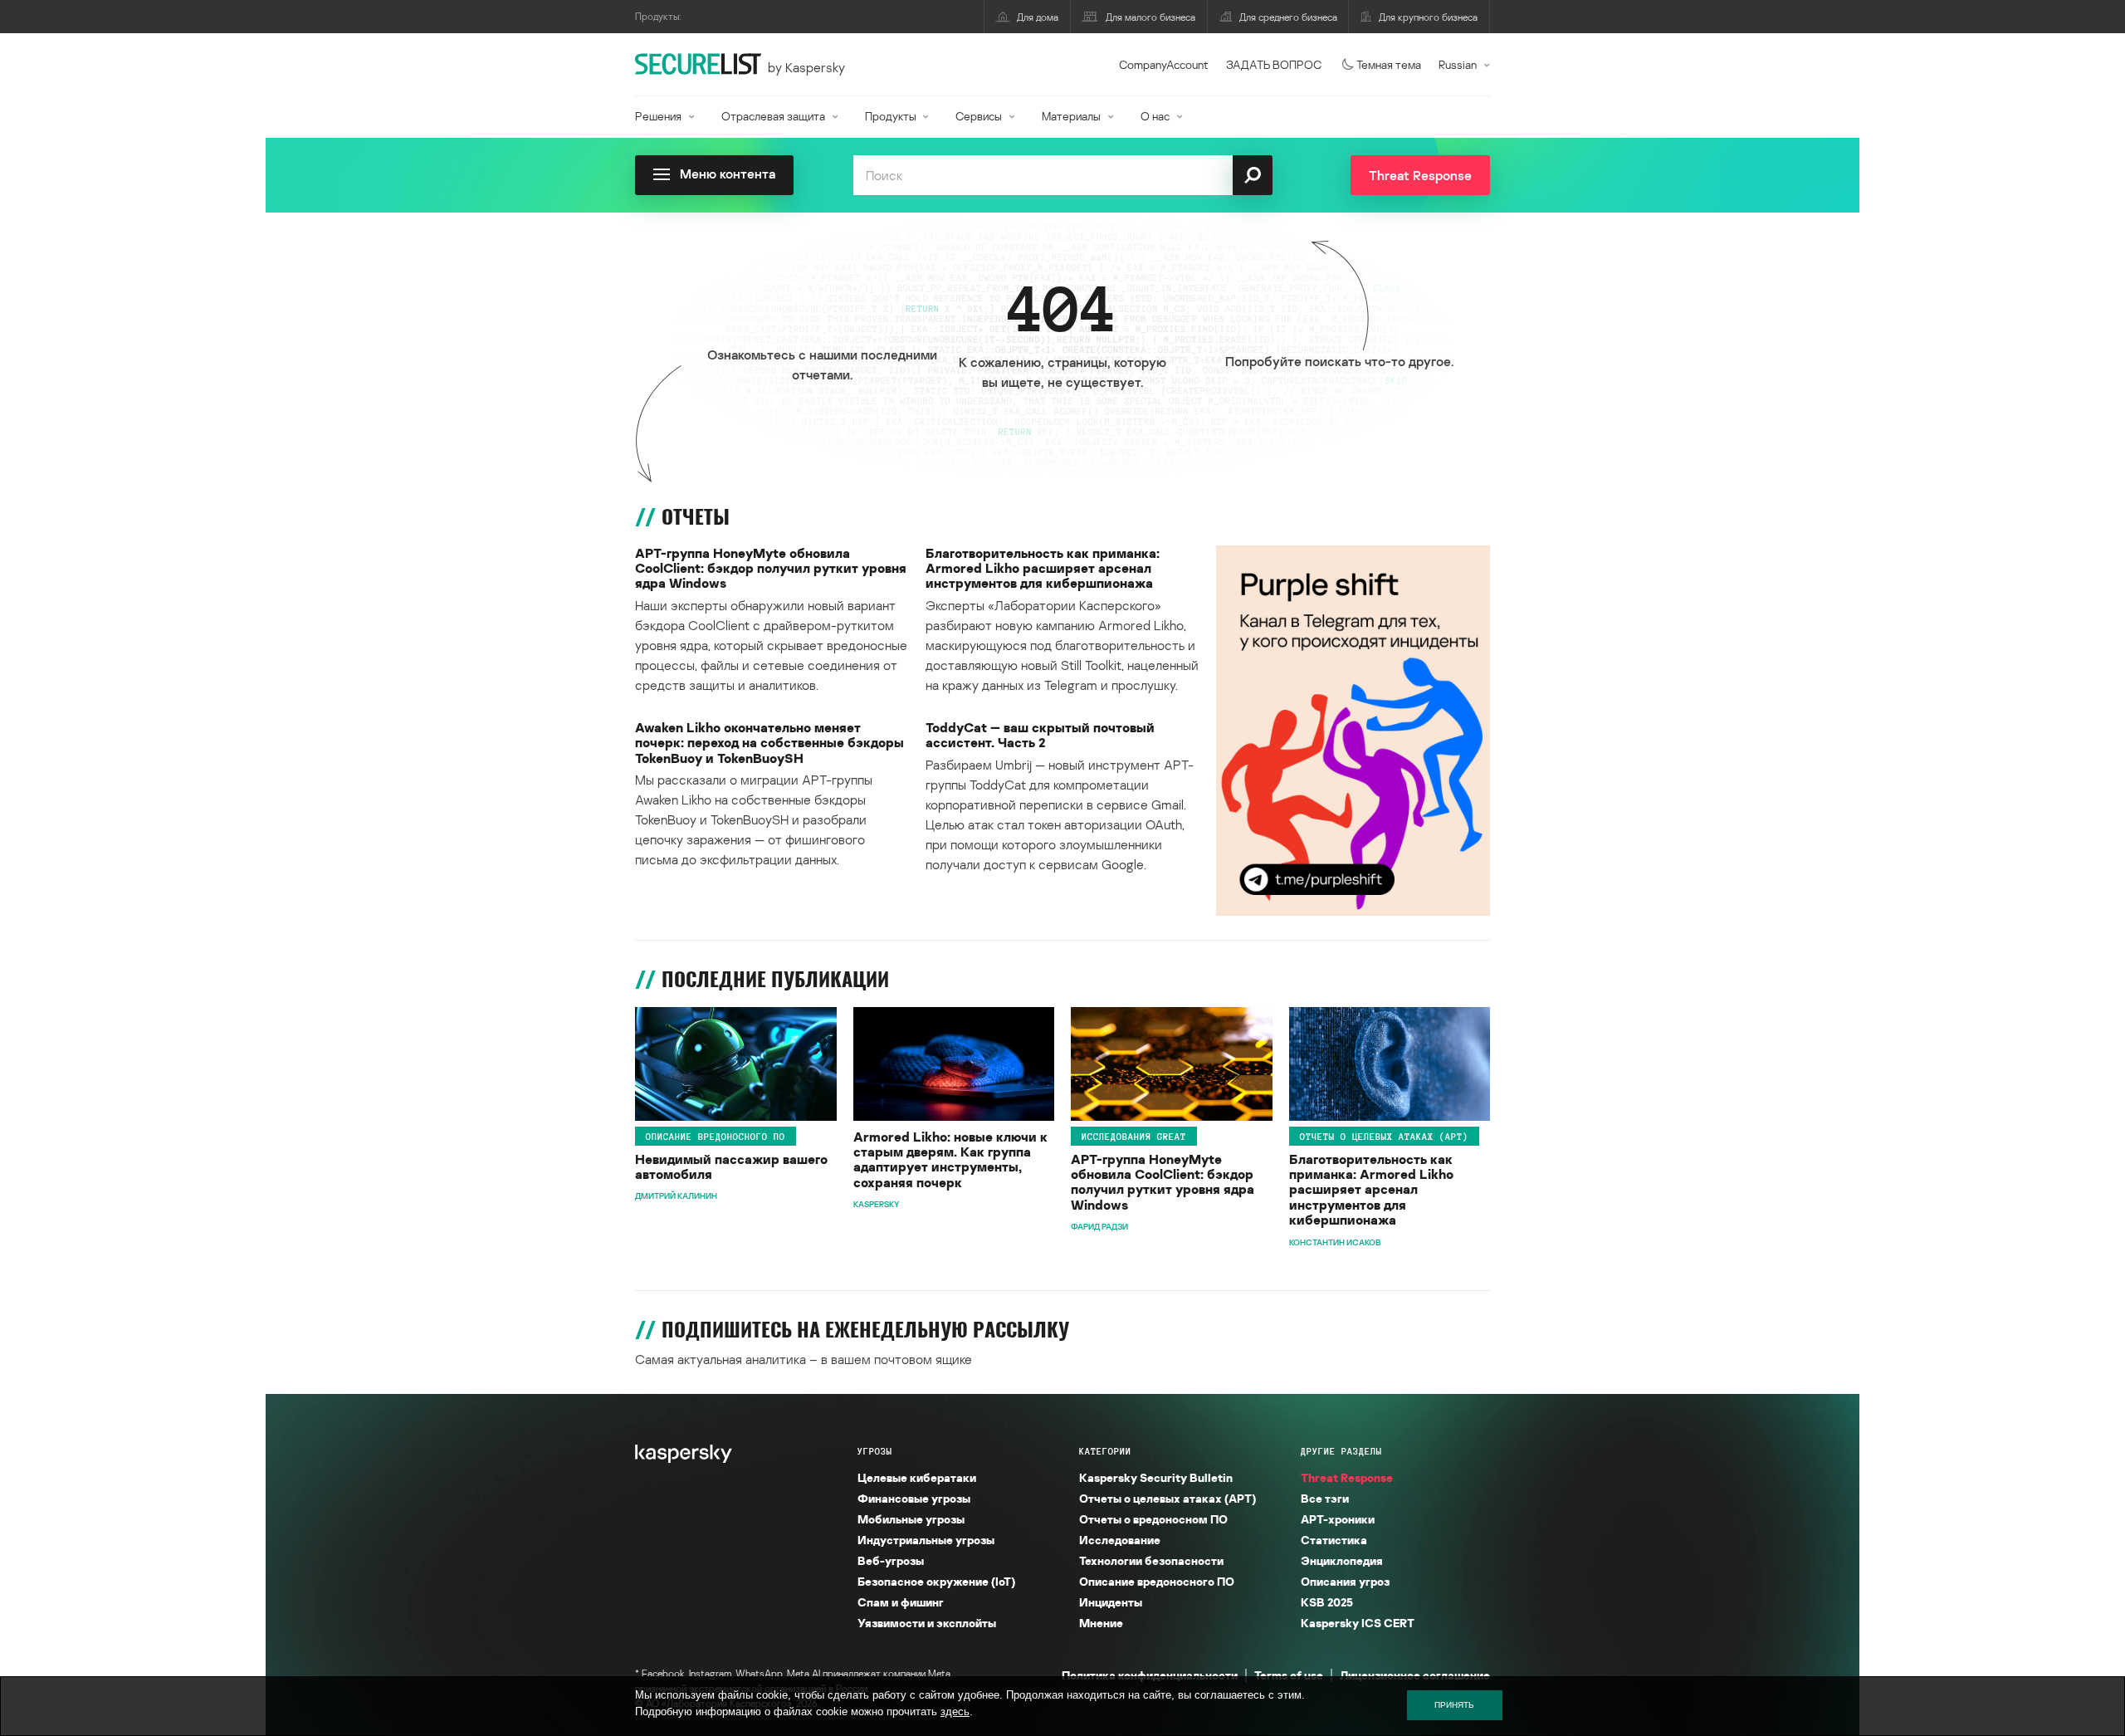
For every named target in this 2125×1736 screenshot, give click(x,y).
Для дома (1038, 17)
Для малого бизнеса (1150, 17)
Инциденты (1111, 1602)
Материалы (1071, 116)
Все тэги (1325, 1498)
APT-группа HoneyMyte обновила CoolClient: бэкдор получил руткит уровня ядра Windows (771, 568)
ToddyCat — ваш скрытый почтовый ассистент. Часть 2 (1040, 735)
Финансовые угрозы (914, 1498)
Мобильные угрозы (911, 1519)
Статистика (1334, 1540)
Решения (658, 116)
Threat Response (1347, 1477)
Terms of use (1289, 1675)
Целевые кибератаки (917, 1477)
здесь (955, 1712)
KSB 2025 (1327, 1602)
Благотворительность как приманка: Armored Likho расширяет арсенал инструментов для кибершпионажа (1043, 568)
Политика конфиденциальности (1150, 1675)
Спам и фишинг (901, 1602)
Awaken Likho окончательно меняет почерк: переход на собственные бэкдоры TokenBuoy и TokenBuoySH (769, 743)
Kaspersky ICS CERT (1358, 1623)
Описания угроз (1345, 1581)
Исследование (1120, 1540)
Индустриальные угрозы (926, 1540)
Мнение (1101, 1623)
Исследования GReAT (1134, 1137)
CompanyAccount (1164, 64)
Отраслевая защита (773, 116)
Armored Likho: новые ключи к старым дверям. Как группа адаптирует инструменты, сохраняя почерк (950, 1160)
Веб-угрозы (891, 1560)
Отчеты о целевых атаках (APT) (1384, 1137)
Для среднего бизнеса (1288, 17)
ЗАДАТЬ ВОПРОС (1274, 64)
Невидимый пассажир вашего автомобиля (731, 1167)
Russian (1458, 64)
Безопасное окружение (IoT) (936, 1581)
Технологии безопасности (1151, 1560)
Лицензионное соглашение (1415, 1675)
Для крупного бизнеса (1428, 17)
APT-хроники (1338, 1519)
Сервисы (979, 116)
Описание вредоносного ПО (716, 1137)
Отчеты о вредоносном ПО (1153, 1519)
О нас (1155, 116)
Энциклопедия (1342, 1560)
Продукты (891, 116)
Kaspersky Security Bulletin (1156, 1477)
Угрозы (875, 1451)
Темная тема (1389, 64)
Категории (1105, 1451)
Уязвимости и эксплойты (927, 1623)
